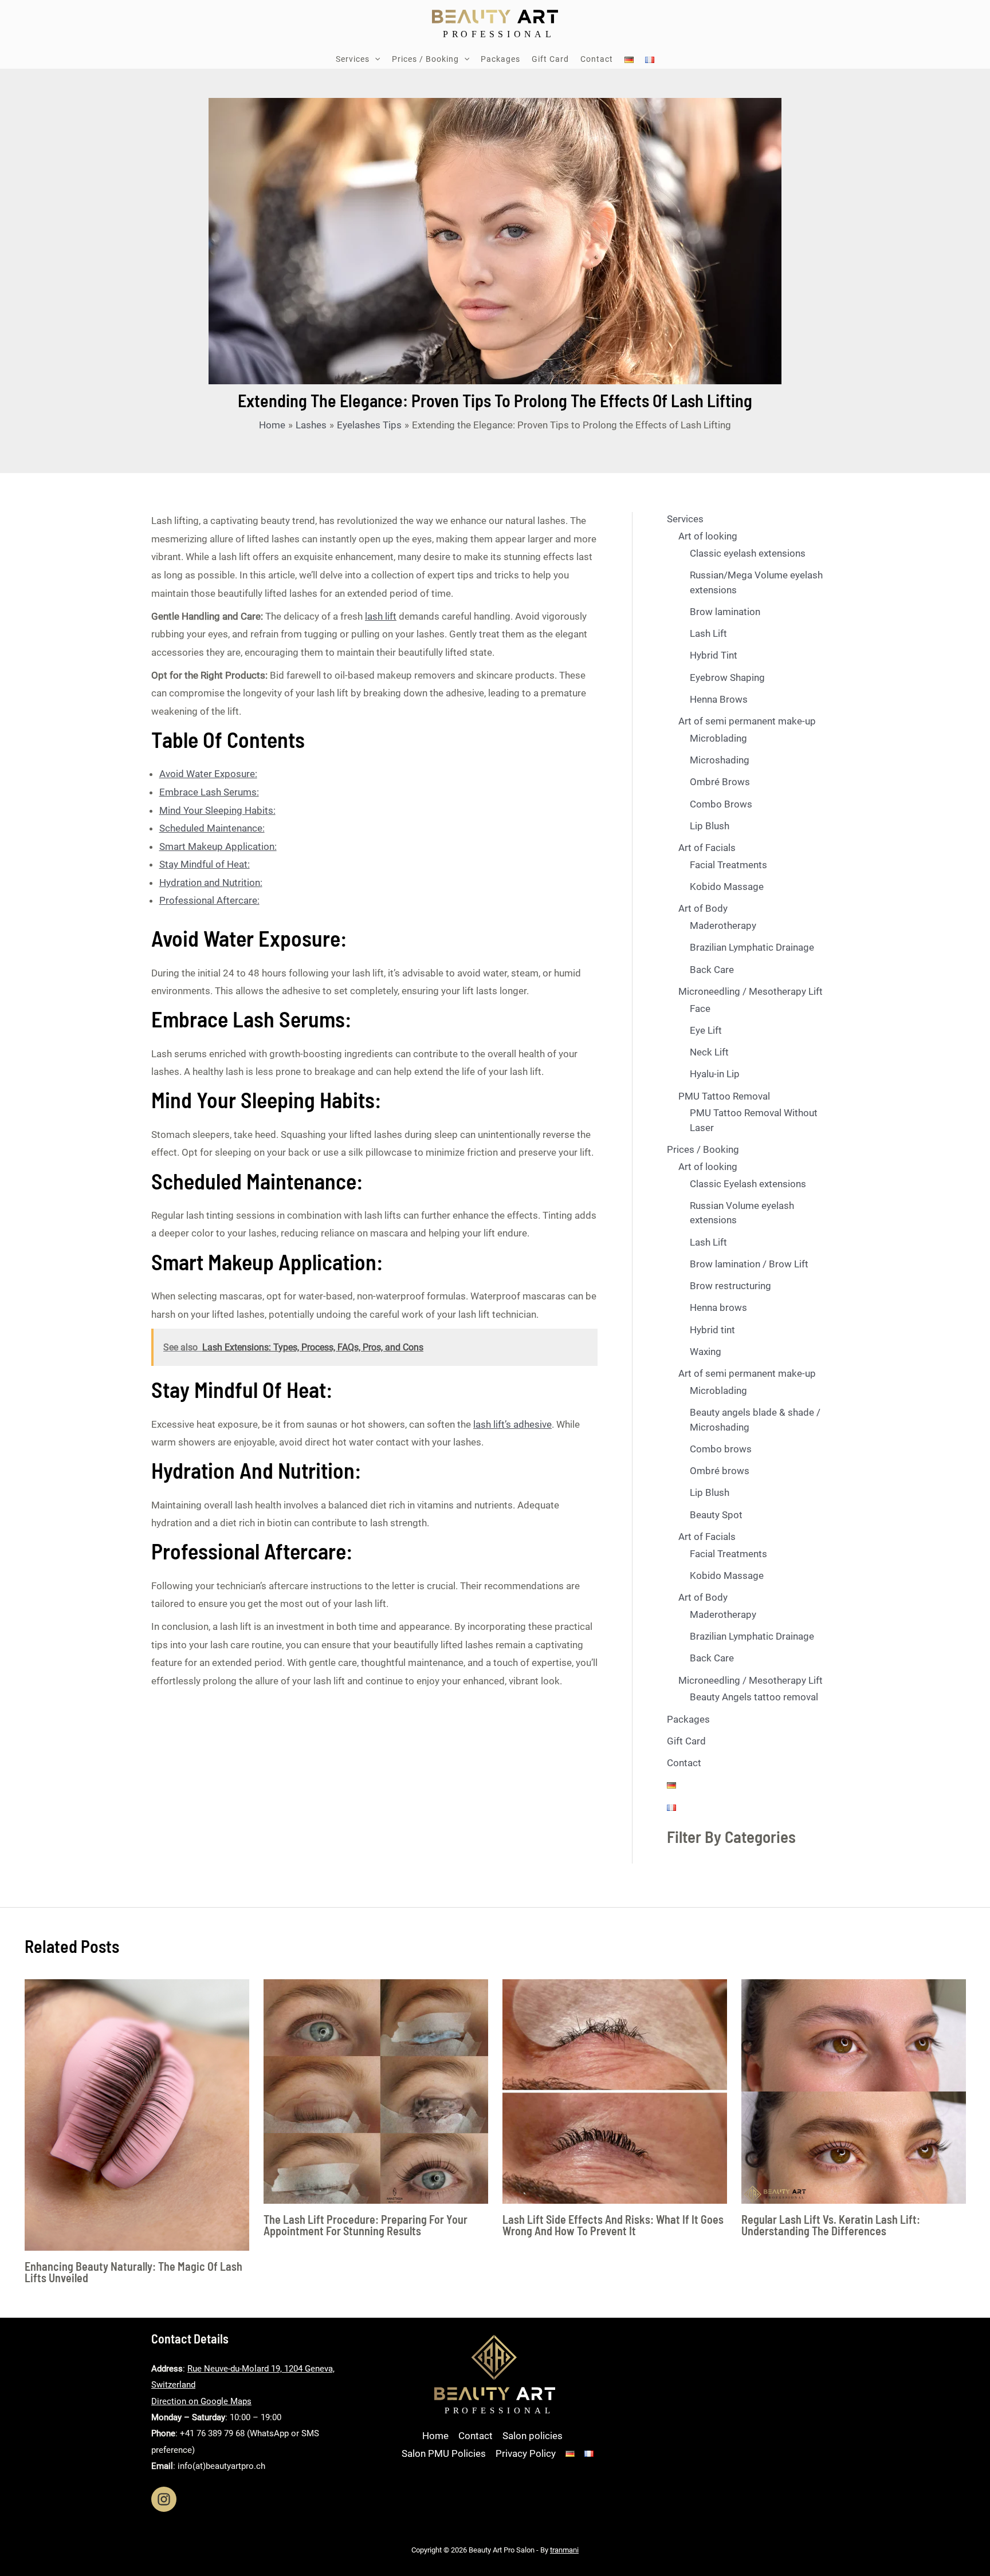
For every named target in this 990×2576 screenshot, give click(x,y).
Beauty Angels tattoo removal (754, 1697)
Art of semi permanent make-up (747, 721)
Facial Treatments (728, 865)
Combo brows (721, 1449)
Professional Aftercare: (209, 900)
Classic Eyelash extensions (748, 1184)
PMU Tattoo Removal (724, 1096)
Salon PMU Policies (444, 2453)
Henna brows (718, 1307)
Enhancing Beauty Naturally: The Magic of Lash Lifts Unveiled (133, 2272)
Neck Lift (709, 1052)
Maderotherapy (723, 925)
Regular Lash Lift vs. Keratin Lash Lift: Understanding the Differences (831, 2225)
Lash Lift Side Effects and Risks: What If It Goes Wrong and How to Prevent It (613, 2225)
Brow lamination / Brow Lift (749, 1264)
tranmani (564, 2550)
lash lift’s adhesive (512, 1424)
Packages (688, 1719)
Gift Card (686, 1741)
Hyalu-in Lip (715, 1074)
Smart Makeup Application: (218, 846)
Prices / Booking (703, 1149)
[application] (375, 59)
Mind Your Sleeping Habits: (217, 810)
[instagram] (164, 2499)
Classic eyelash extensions (748, 553)
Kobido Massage (727, 887)
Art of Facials (707, 848)
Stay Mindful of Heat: (205, 864)
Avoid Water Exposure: (208, 774)
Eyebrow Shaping (727, 678)
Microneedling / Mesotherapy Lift (751, 991)
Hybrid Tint (714, 655)
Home (435, 2436)
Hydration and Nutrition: (211, 883)
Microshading (720, 760)
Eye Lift (706, 1030)
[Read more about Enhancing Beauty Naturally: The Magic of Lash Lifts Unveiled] (137, 2114)
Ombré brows (720, 1471)
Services (685, 519)
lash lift (381, 616)
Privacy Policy (526, 2453)
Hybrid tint (712, 1330)
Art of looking (708, 536)
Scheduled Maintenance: (212, 828)
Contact (684, 1763)
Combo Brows (721, 804)
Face (700, 1009)
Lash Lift (708, 633)
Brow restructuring (730, 1286)
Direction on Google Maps (201, 2401)
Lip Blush (710, 826)
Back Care (712, 970)
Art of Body (703, 908)
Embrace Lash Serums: (209, 792)
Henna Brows (719, 699)
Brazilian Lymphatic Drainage (752, 947)
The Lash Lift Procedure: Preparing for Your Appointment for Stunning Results (366, 2225)
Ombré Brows (720, 782)
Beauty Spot (716, 1515)
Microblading (718, 738)
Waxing (706, 1352)
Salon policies (533, 2436)
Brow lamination (725, 612)
